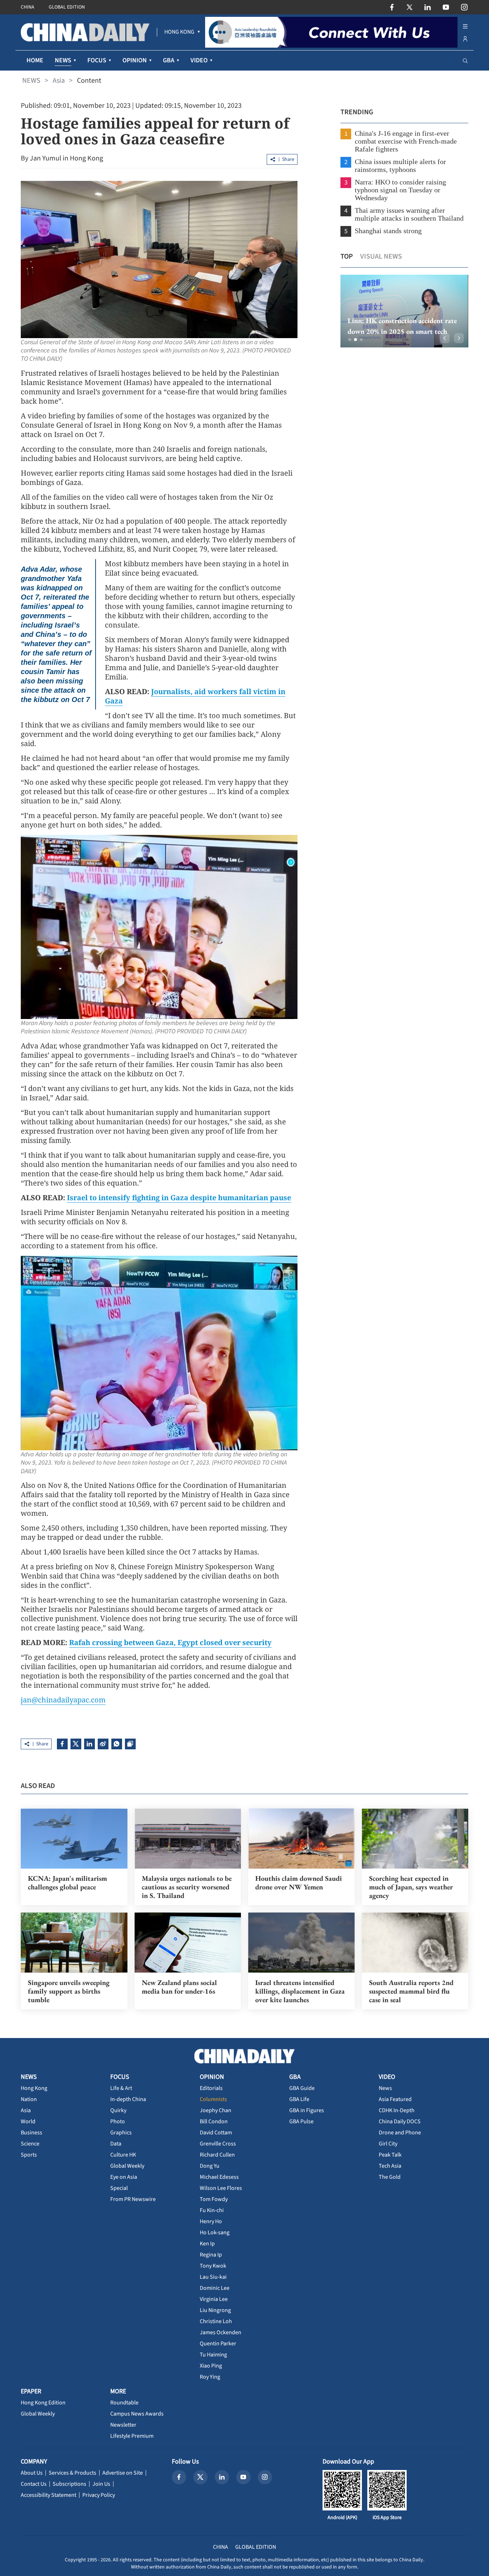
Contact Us (34, 2484)
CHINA (28, 7)
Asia (59, 81)
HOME (35, 60)
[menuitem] (179, 32)
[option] (404, 311)
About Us (32, 2473)
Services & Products (72, 2473)
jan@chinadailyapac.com (63, 1700)
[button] (350, 340)
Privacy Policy (99, 2495)
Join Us (101, 2484)
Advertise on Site (123, 2473)
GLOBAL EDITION (67, 7)
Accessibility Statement (49, 2495)
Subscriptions (69, 2484)
